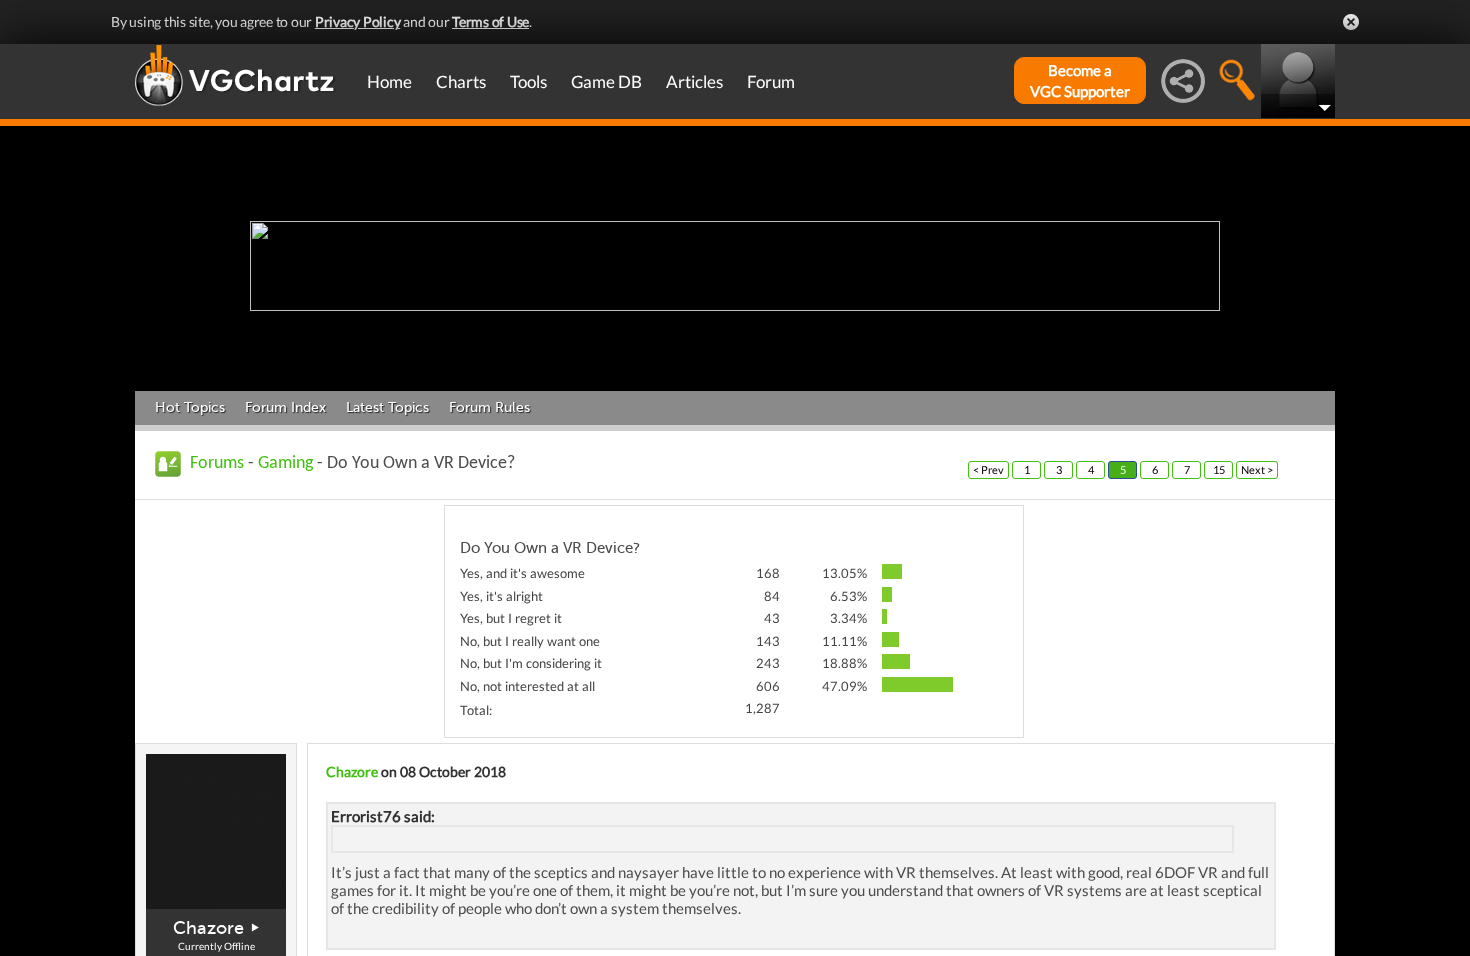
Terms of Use (490, 21)
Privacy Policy (358, 21)
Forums (217, 463)
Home (389, 81)
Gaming (285, 463)
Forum (771, 81)
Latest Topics (387, 407)
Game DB (606, 81)
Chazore (208, 928)
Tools (528, 81)
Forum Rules (489, 407)
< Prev (988, 469)
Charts (461, 81)
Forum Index (285, 407)
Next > (1257, 469)
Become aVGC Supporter (1080, 80)
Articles (694, 81)
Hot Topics (190, 407)
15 (1219, 469)
